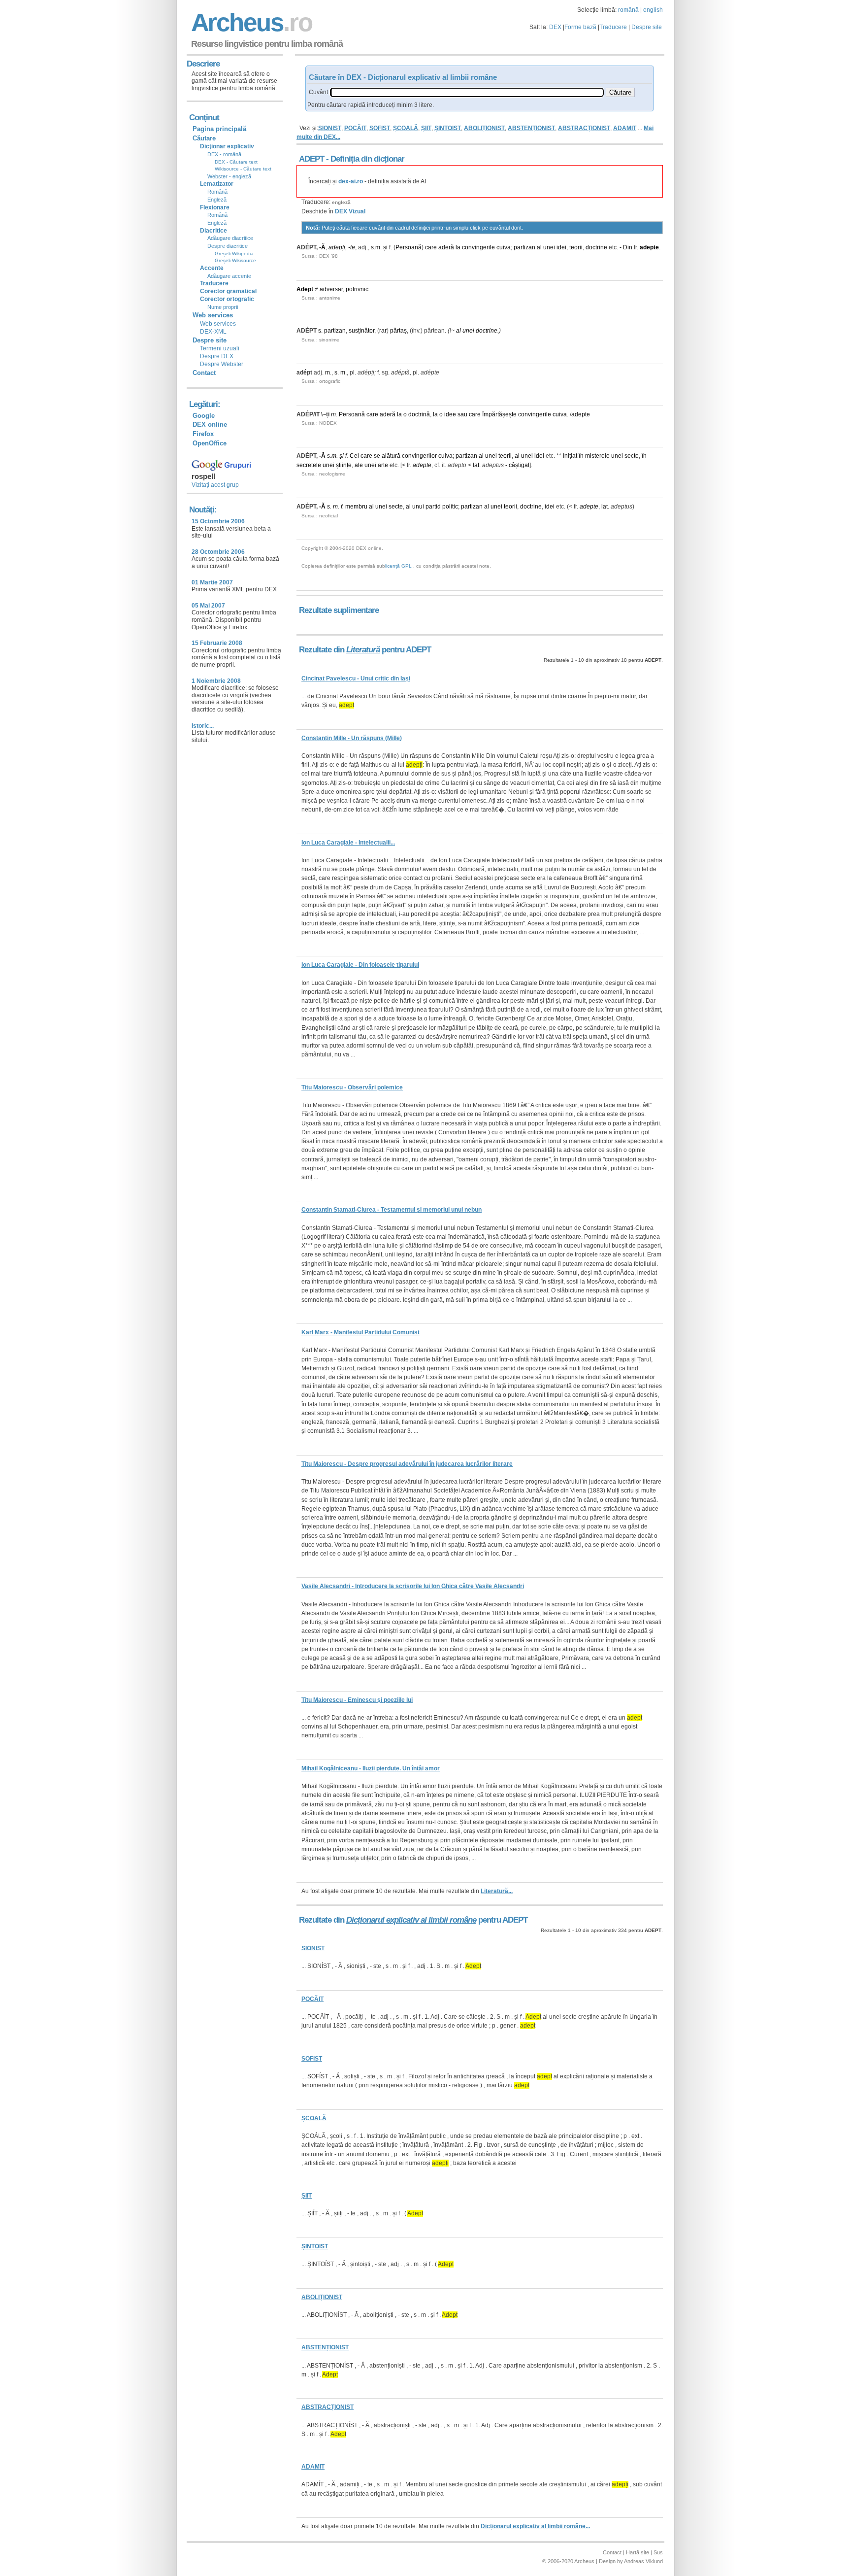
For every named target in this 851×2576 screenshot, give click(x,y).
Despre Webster (222, 364)
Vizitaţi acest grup (215, 485)
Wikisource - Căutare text (243, 169)
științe (344, 465)
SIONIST (330, 128)
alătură (391, 456)
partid (433, 507)
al (539, 247)
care (431, 247)
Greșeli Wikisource (235, 260)
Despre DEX (217, 356)
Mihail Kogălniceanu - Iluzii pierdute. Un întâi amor (371, 1768)
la (458, 247)
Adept (305, 289)
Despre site (647, 27)
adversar (331, 289)
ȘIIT (426, 128)
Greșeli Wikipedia (234, 254)
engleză (341, 202)
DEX (555, 27)
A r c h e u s (250, 22)
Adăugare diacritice (230, 238)
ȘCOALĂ (406, 128)
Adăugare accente (229, 276)
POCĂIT (355, 128)
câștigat (519, 465)
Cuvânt (318, 92)
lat (476, 465)
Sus (658, 2552)
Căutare (204, 138)
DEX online (210, 424)
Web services (218, 324)
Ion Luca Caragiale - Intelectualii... (348, 843)
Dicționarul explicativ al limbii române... (535, 2526)
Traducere (613, 27)
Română (217, 192)
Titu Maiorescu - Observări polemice (352, 1087)
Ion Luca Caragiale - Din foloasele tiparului (360, 965)
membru (356, 507)
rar (383, 331)
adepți (337, 247)
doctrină (419, 414)
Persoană (409, 247)
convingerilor (419, 456)
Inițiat (570, 456)
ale (359, 465)
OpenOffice (210, 443)
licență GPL (398, 566)
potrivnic (357, 289)
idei (561, 247)
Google (204, 416)
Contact (204, 373)
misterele (597, 456)
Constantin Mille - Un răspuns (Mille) (352, 738)
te (353, 247)
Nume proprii (223, 307)
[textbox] (467, 92)
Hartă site (638, 2552)
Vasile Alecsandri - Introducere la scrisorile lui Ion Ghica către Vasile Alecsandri (413, 1586)
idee (450, 414)
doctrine (596, 247)
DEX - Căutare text (236, 162)
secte (632, 456)
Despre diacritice (228, 246)
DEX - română (224, 154)
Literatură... (497, 1891)
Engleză (217, 200)
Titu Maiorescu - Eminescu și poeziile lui (357, 1700)
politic (450, 507)
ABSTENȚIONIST (531, 128)
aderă (446, 247)
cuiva (504, 247)
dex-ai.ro (351, 181)
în (581, 456)
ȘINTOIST (448, 128)
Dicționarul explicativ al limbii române (411, 1920)
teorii (576, 247)
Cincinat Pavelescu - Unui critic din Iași (356, 678)
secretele (309, 465)
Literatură (363, 650)
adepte (649, 247)
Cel (354, 456)
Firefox (203, 434)
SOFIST (380, 128)
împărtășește (499, 414)
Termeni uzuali (220, 348)
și (385, 247)
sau (462, 414)
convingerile (478, 247)
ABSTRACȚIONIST (584, 128)
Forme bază (580, 27)
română (628, 10)
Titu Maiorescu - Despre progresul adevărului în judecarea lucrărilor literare (407, 1464)
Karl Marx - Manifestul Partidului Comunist (360, 1332)
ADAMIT (625, 128)
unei (549, 247)
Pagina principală (219, 129)
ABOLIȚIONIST (484, 128)
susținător (361, 331)
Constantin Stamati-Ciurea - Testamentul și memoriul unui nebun (392, 1210)
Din (628, 247)
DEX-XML (213, 332)
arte (383, 465)
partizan (524, 247)
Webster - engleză (229, 176)
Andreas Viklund (643, 2561)
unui (418, 507)
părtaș (398, 331)
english (653, 10)
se (377, 456)
